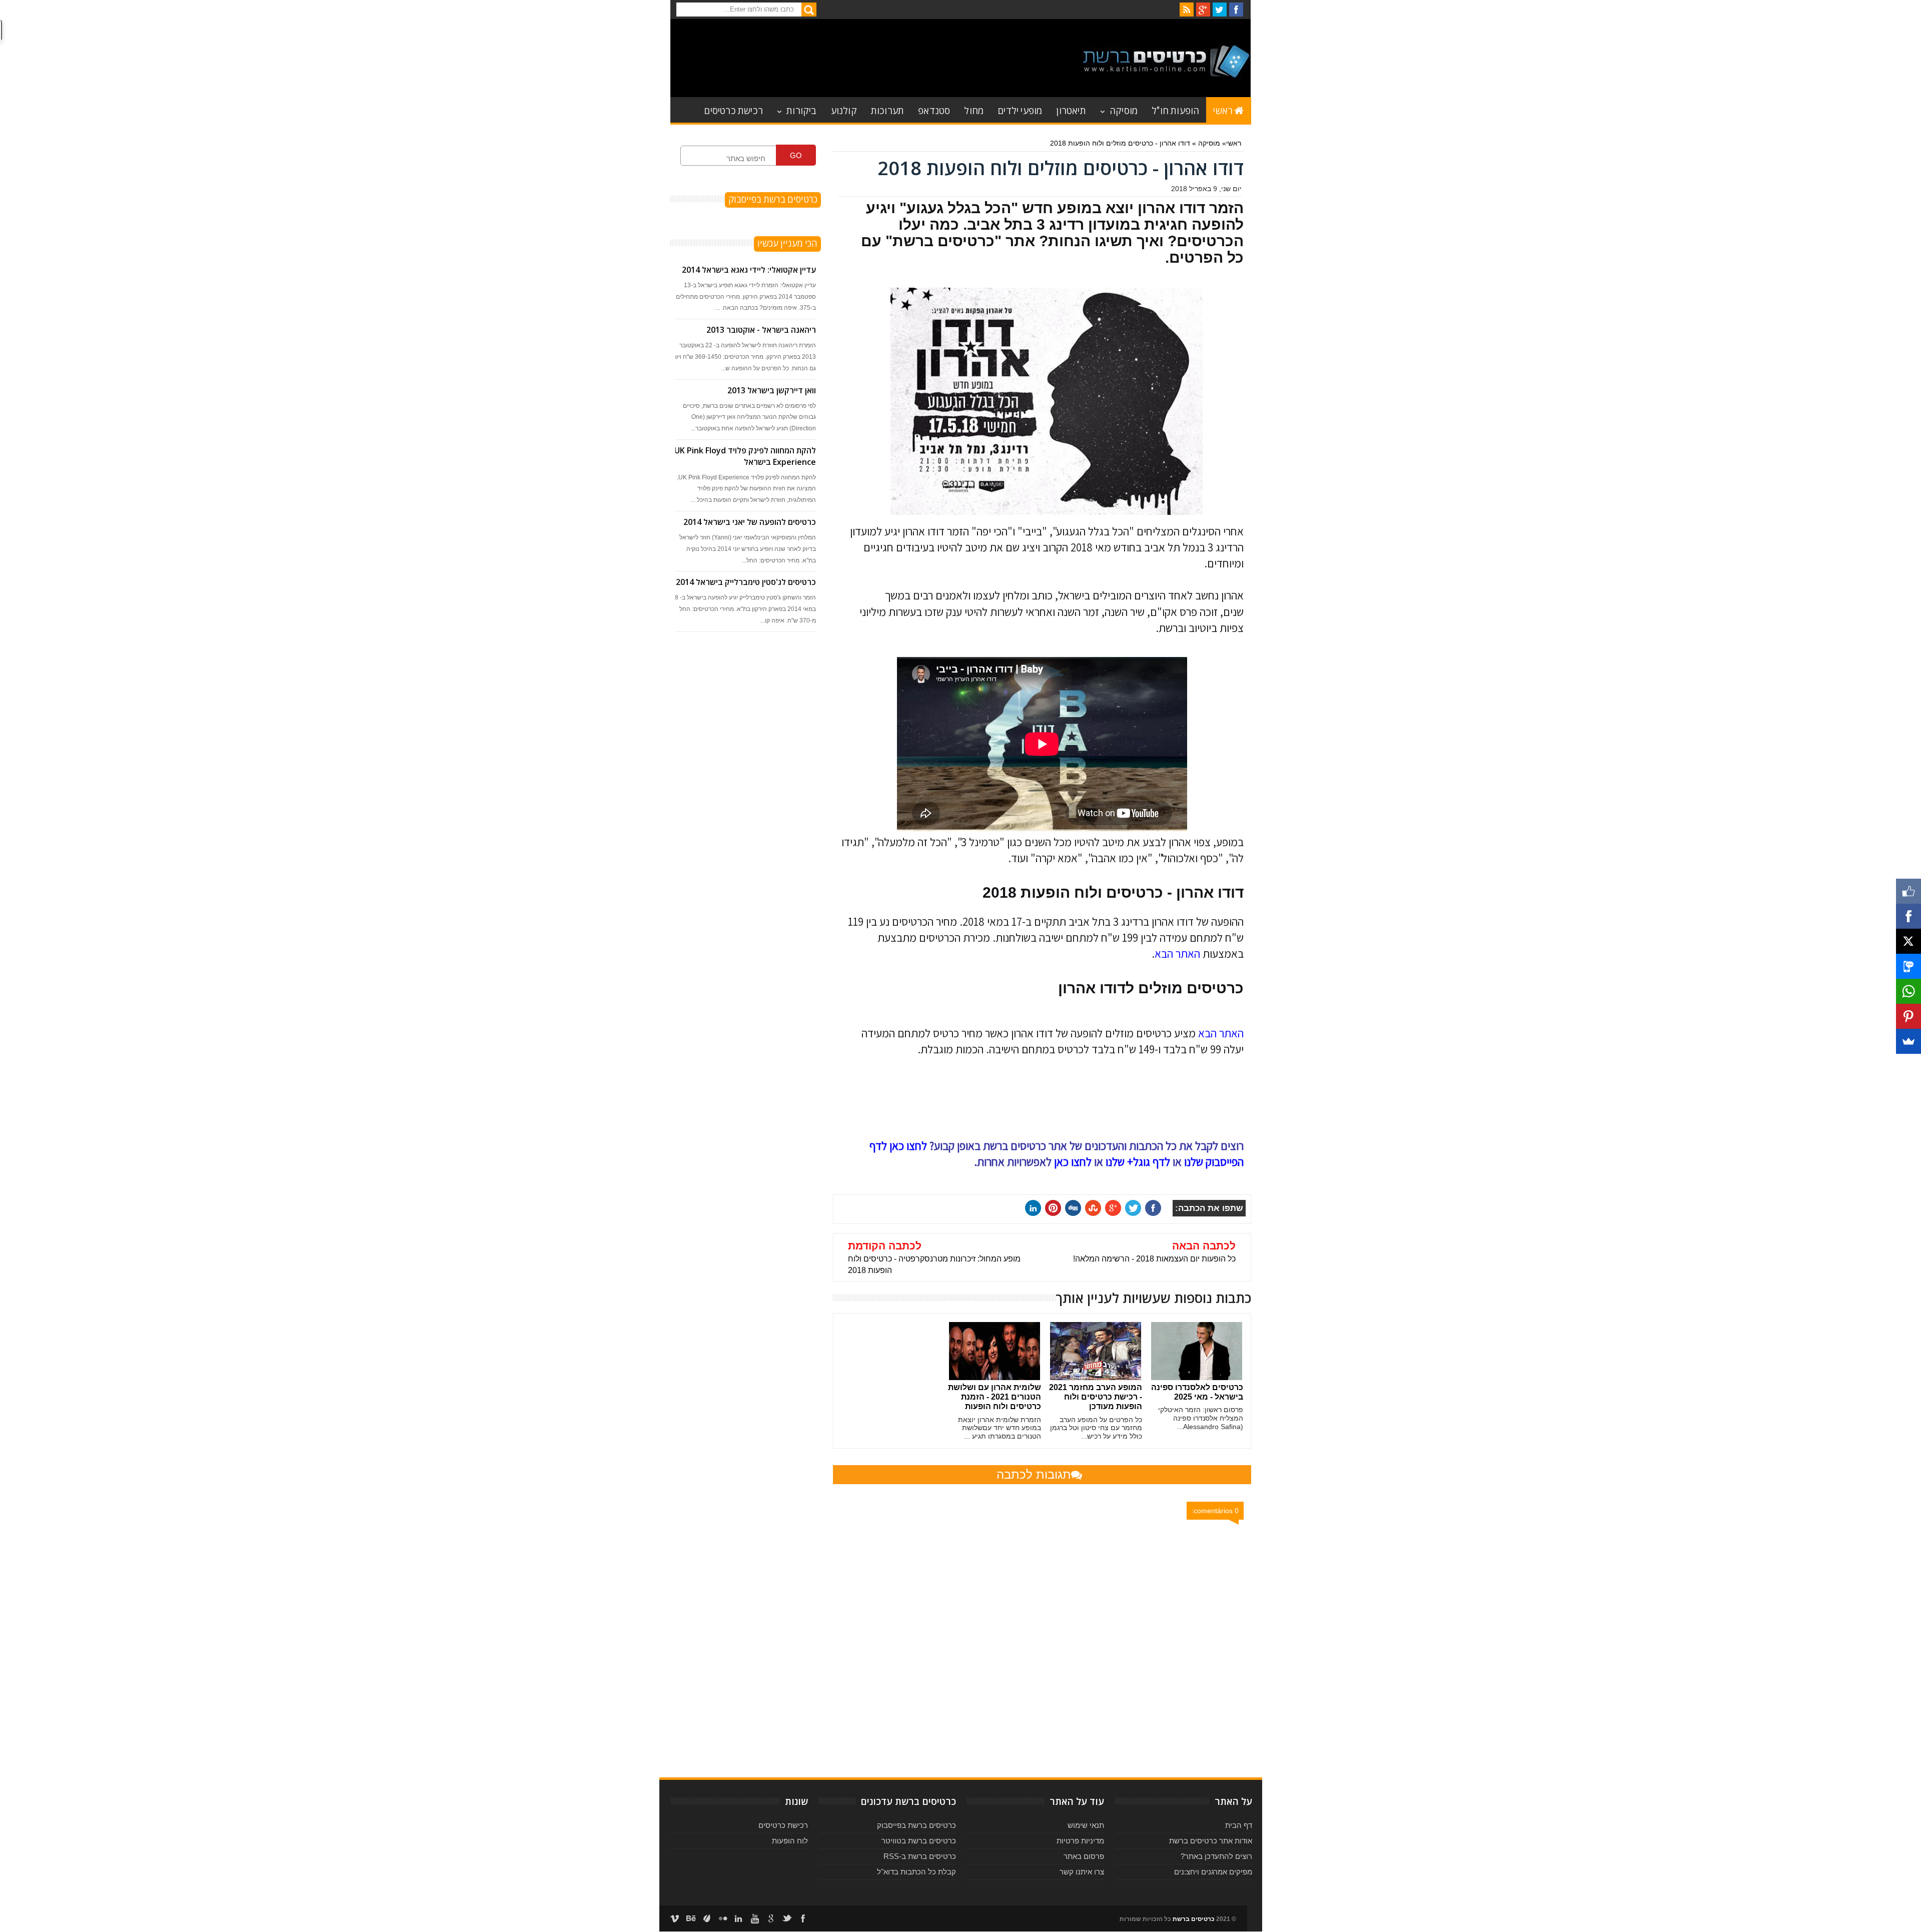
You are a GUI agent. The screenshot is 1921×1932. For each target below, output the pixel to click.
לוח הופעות (790, 1841)
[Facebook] (1908, 916)
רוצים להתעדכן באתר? (1216, 1856)
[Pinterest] (1908, 1016)
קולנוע (844, 110)
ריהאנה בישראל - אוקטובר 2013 (761, 330)
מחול (974, 110)
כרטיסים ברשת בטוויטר (919, 1841)
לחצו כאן (1073, 1162)
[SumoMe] (1908, 1041)
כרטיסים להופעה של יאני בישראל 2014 (750, 522)
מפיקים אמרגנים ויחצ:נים (1213, 1872)
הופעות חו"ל (1175, 110)
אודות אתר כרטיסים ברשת (1211, 1841)
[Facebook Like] (1908, 891)
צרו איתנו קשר (1082, 1872)
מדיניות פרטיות (1080, 1841)
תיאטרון (1071, 110)
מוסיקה (1124, 110)
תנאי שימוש (1086, 1825)
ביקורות (801, 110)
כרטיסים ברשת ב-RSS (920, 1856)
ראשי (1223, 110)
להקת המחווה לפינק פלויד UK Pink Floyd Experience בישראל (745, 456)
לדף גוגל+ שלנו (1138, 1162)
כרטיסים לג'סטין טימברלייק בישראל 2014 (746, 582)
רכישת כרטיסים (733, 110)
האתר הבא (1177, 954)
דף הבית (1239, 1825)
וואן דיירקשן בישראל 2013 (772, 390)
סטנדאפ (934, 110)
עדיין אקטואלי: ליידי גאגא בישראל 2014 (749, 270)
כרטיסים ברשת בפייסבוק (916, 1825)
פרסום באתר (1084, 1856)
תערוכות (887, 110)
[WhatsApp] (1908, 991)
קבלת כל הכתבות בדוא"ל (916, 1872)
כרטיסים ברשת (1194, 1919)
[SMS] (1908, 966)
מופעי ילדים (1020, 110)
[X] (1908, 941)
